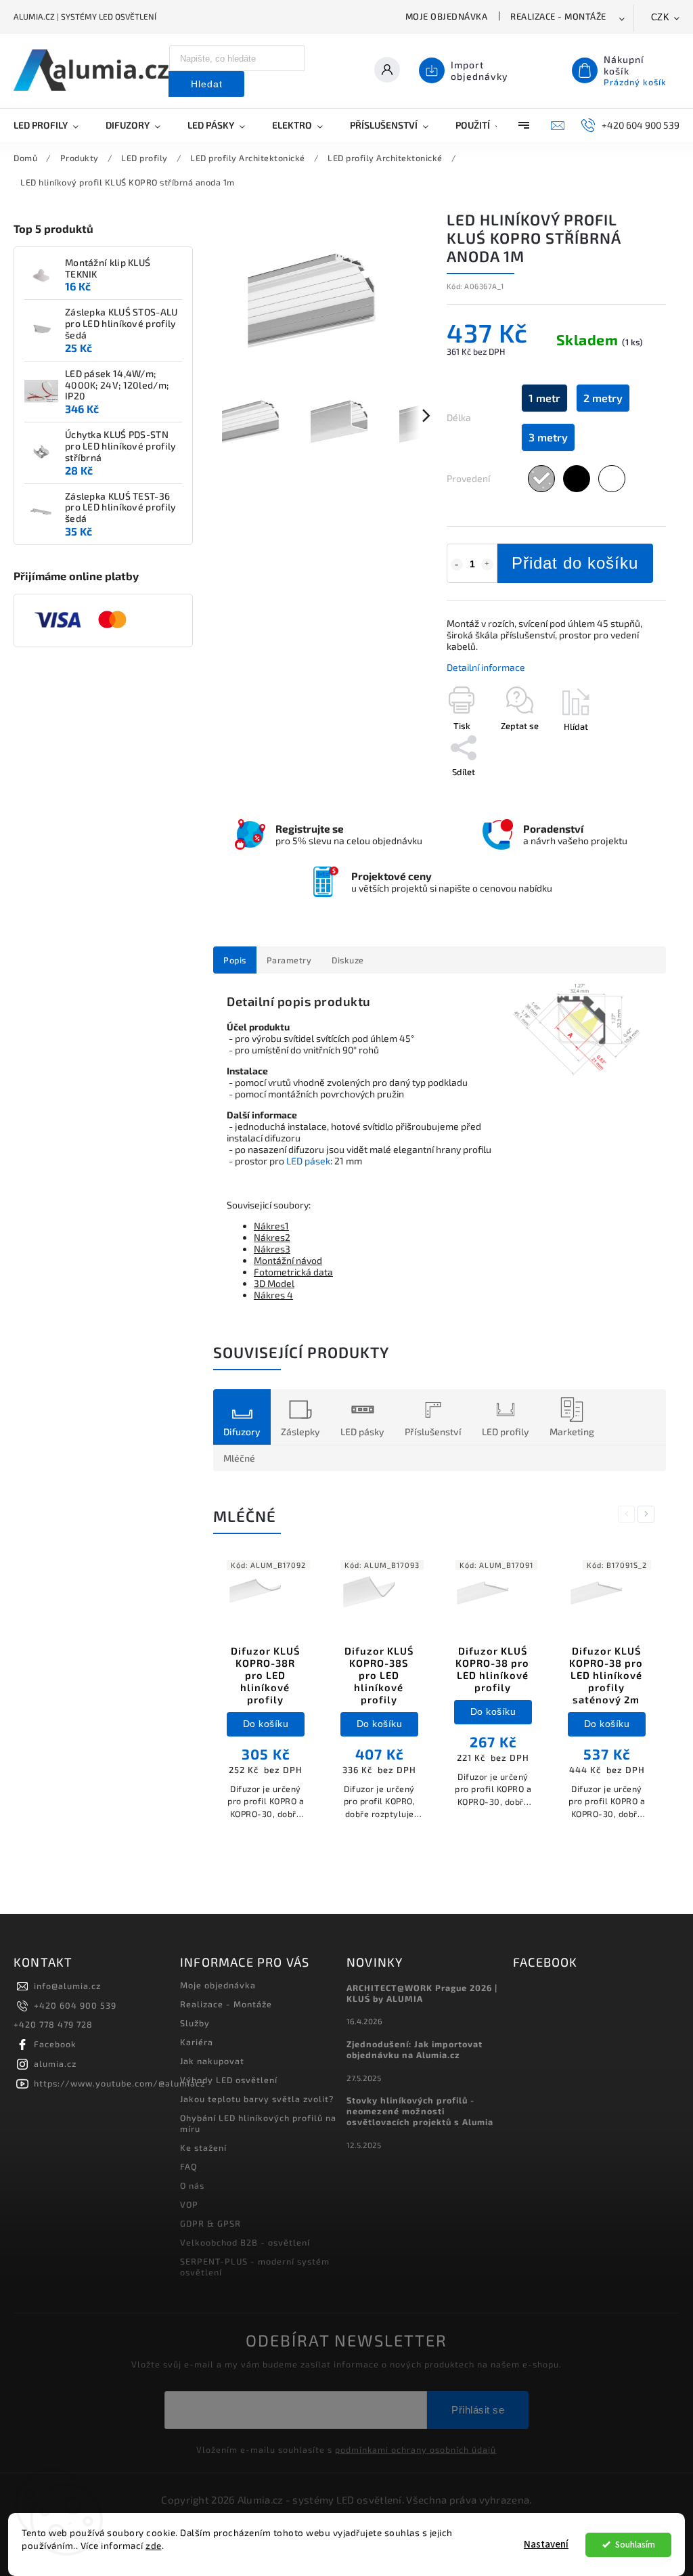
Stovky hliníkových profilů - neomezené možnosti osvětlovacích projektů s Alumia (420, 2111)
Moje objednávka (447, 16)
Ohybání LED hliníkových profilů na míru (258, 2123)
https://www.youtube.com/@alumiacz (119, 2083)
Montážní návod (288, 1260)
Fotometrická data (293, 1272)
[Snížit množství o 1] (457, 565)
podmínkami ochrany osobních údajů (416, 2449)
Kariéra (197, 2042)
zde (154, 2546)
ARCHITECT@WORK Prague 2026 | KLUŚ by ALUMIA (422, 1993)
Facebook (55, 2044)
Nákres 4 (273, 1295)
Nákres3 (272, 1249)
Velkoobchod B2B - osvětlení (245, 2242)
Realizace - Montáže (558, 16)
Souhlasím (635, 2545)
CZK (661, 17)
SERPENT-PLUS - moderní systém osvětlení (255, 2267)
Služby (195, 2023)
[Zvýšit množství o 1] (487, 565)
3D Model (274, 1283)
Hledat (207, 84)
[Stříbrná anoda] (541, 479)
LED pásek (308, 1161)
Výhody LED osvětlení (229, 2080)
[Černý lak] (577, 479)
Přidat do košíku (575, 563)
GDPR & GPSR (210, 2223)
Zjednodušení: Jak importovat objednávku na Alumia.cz (415, 2049)
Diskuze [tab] (348, 960)
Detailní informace (486, 667)
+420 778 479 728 (53, 2024)
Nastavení (546, 2545)
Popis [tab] (235, 960)
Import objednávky (479, 70)
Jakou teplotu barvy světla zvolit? (257, 2099)
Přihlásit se (478, 2410)
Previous (629, 1514)
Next (648, 1514)
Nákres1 (271, 1226)
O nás (192, 2185)
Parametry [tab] (289, 960)
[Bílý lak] (612, 479)
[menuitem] (53, 125)
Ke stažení (203, 2147)
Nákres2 (272, 1237)
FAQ (188, 2166)
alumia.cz (55, 2064)
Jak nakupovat (212, 2061)
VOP (189, 2204)
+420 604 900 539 (75, 2005)
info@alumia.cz (67, 1986)
